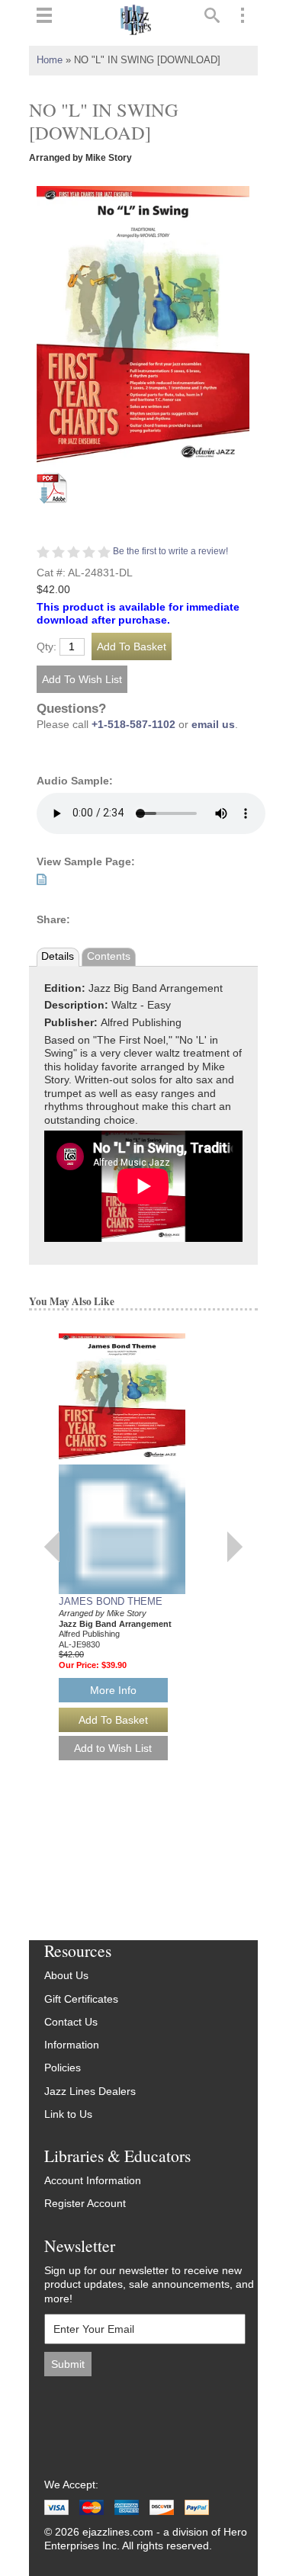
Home (50, 60)
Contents (109, 956)
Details (58, 956)
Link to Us (68, 2114)
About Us (66, 1976)
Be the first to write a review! (170, 551)
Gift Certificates (81, 1999)
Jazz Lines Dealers (90, 2092)
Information (72, 2045)
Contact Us (71, 2022)
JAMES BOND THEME (111, 1601)
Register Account (85, 2204)
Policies (63, 2068)
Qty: (47, 647)
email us (213, 725)
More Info (113, 1690)
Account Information (93, 2181)
